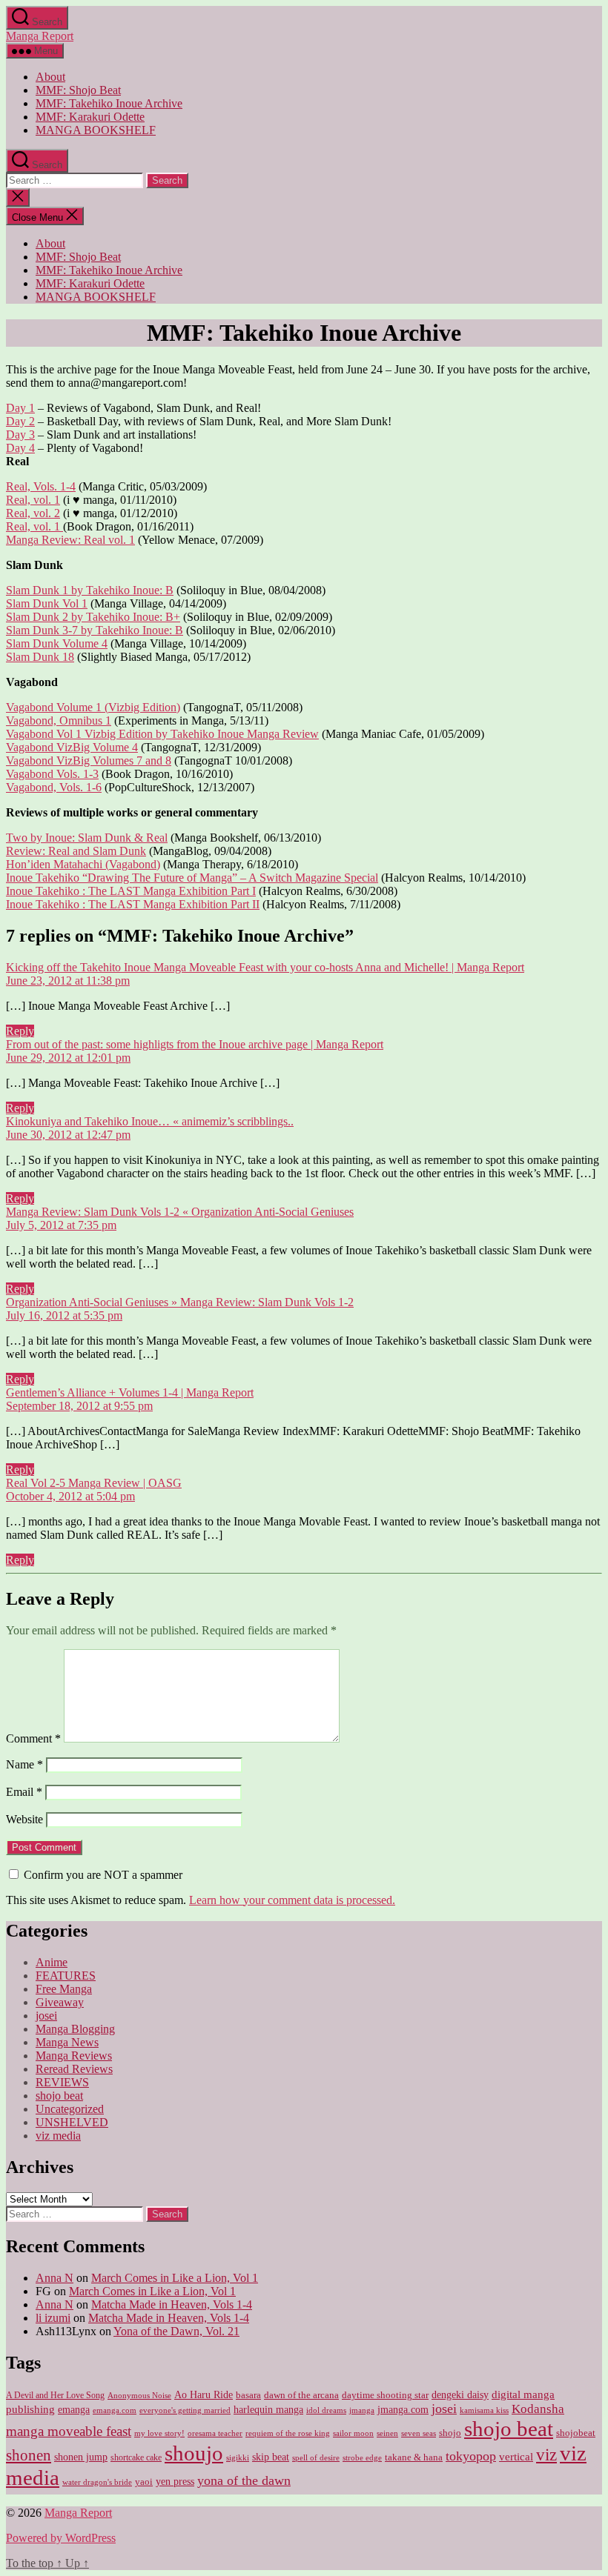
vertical (516, 2456)
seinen (387, 2433)
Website (24, 1819)
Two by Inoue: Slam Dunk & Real (87, 838)
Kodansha (538, 2409)
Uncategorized (70, 2109)
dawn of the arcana (301, 2395)
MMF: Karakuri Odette (90, 117)
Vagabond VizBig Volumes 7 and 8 (89, 761)
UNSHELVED (72, 2122)
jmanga (362, 2410)
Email (24, 1792)
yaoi (144, 2482)
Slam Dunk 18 (40, 657)
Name (24, 1764)
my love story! (159, 2433)
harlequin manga (268, 2409)
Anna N (54, 2278)
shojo (450, 2433)
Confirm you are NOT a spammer (102, 1875)
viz (546, 2454)
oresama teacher (215, 2433)
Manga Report (40, 36)
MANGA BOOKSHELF (96, 130)
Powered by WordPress (61, 2538)
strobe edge (362, 2458)
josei (46, 2016)
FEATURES (66, 1976)
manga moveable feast (69, 2431)
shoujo (194, 2453)
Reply (20, 1031)
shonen (29, 2455)
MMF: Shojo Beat (78, 90)
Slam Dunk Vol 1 (47, 603)
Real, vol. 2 (33, 513)
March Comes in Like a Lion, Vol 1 (175, 2278)
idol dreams (326, 2410)
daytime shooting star (385, 2395)
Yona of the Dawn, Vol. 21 (176, 2331)
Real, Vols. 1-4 (41, 486)
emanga (74, 2410)
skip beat (271, 2457)
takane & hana (414, 2457)
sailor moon (353, 2433)
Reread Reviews (74, 2069)
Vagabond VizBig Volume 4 (72, 747)
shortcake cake (136, 2457)
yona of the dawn (244, 2480)
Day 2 (20, 421)
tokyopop (471, 2456)
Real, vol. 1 (33, 500)
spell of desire (316, 2458)
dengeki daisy (460, 2395)
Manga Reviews (74, 2056)
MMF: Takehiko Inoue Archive (109, 103)
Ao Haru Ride (204, 2395)
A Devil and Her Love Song (55, 2395)
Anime (52, 1962)
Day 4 (20, 448)
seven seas (419, 2433)
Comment (33, 1738)
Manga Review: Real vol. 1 (70, 540)
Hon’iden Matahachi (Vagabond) (83, 864)
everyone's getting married (185, 2410)
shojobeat (576, 2433)
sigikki (238, 2457)
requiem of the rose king (288, 2433)
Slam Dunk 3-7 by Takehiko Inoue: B (95, 630)
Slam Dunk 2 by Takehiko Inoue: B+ (93, 617)
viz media (58, 2136)
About (50, 77)
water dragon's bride (97, 2482)
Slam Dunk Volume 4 (57, 643)
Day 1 (20, 408)
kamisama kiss (484, 2410)
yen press (175, 2482)
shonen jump (81, 2457)
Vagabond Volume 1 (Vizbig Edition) (93, 707)
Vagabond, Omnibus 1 (59, 720)
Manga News (67, 2042)
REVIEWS (62, 2082)
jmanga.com (403, 2409)
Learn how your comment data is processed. (292, 1900)
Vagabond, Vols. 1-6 (54, 787)
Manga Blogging (75, 2029)
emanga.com (115, 2410)
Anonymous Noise (139, 2395)
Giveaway (60, 2002)
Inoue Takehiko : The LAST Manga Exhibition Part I (131, 891)
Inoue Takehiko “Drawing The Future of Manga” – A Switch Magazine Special (192, 878)
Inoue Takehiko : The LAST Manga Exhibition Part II (133, 904)
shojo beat (59, 2096)
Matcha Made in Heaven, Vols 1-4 (172, 2304)
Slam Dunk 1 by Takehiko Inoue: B (90, 590)
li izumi (53, 2318)
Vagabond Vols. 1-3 (52, 774)
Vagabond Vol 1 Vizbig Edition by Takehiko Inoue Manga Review (162, 734)
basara (248, 2395)
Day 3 (20, 435)
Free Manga (64, 1989)
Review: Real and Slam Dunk (76, 851)
